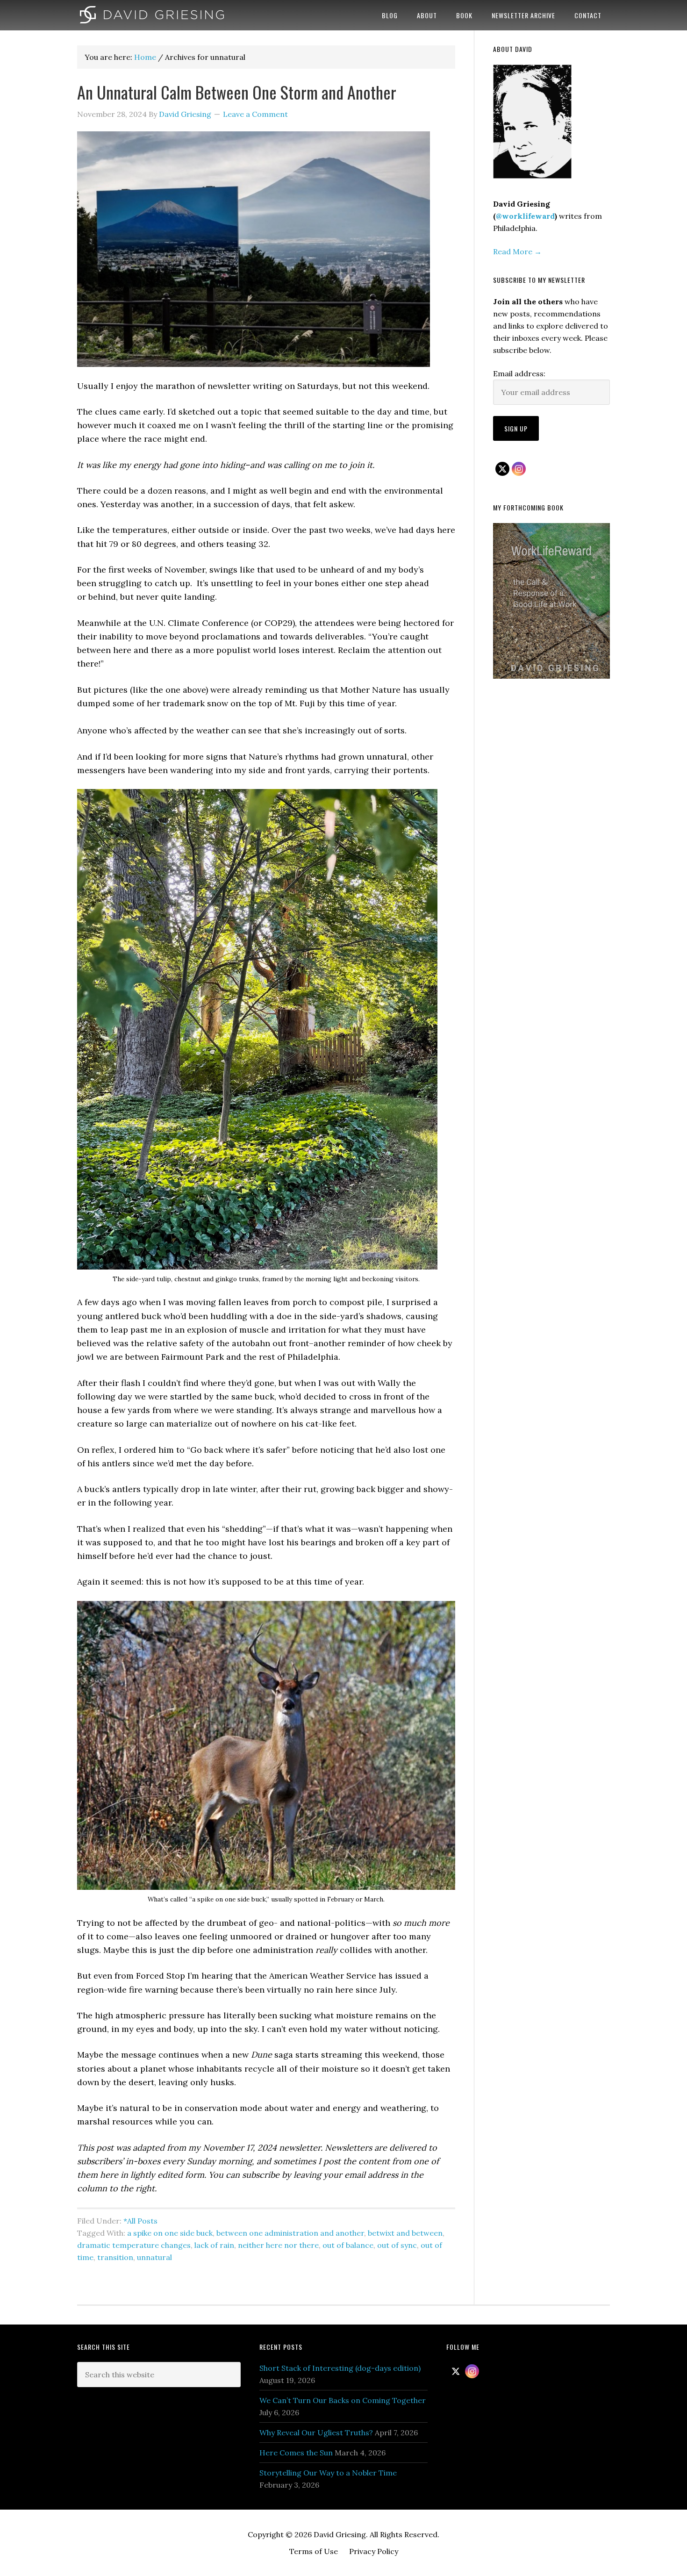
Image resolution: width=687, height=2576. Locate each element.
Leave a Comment (255, 114)
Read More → (517, 251)
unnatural (154, 2257)
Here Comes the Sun (296, 2453)
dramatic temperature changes (134, 2245)
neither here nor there (278, 2245)
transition (115, 2257)
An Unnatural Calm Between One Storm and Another (239, 92)
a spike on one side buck (170, 2233)
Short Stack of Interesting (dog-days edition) (340, 2368)
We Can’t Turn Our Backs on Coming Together (343, 2400)
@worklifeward (525, 216)
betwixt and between (405, 2233)
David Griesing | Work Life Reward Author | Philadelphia (152, 15)
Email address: (519, 373)
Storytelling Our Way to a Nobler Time (328, 2473)
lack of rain (214, 2245)
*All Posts (140, 2221)
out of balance (348, 2245)
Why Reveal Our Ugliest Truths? (316, 2432)
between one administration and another (290, 2233)
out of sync (397, 2245)
